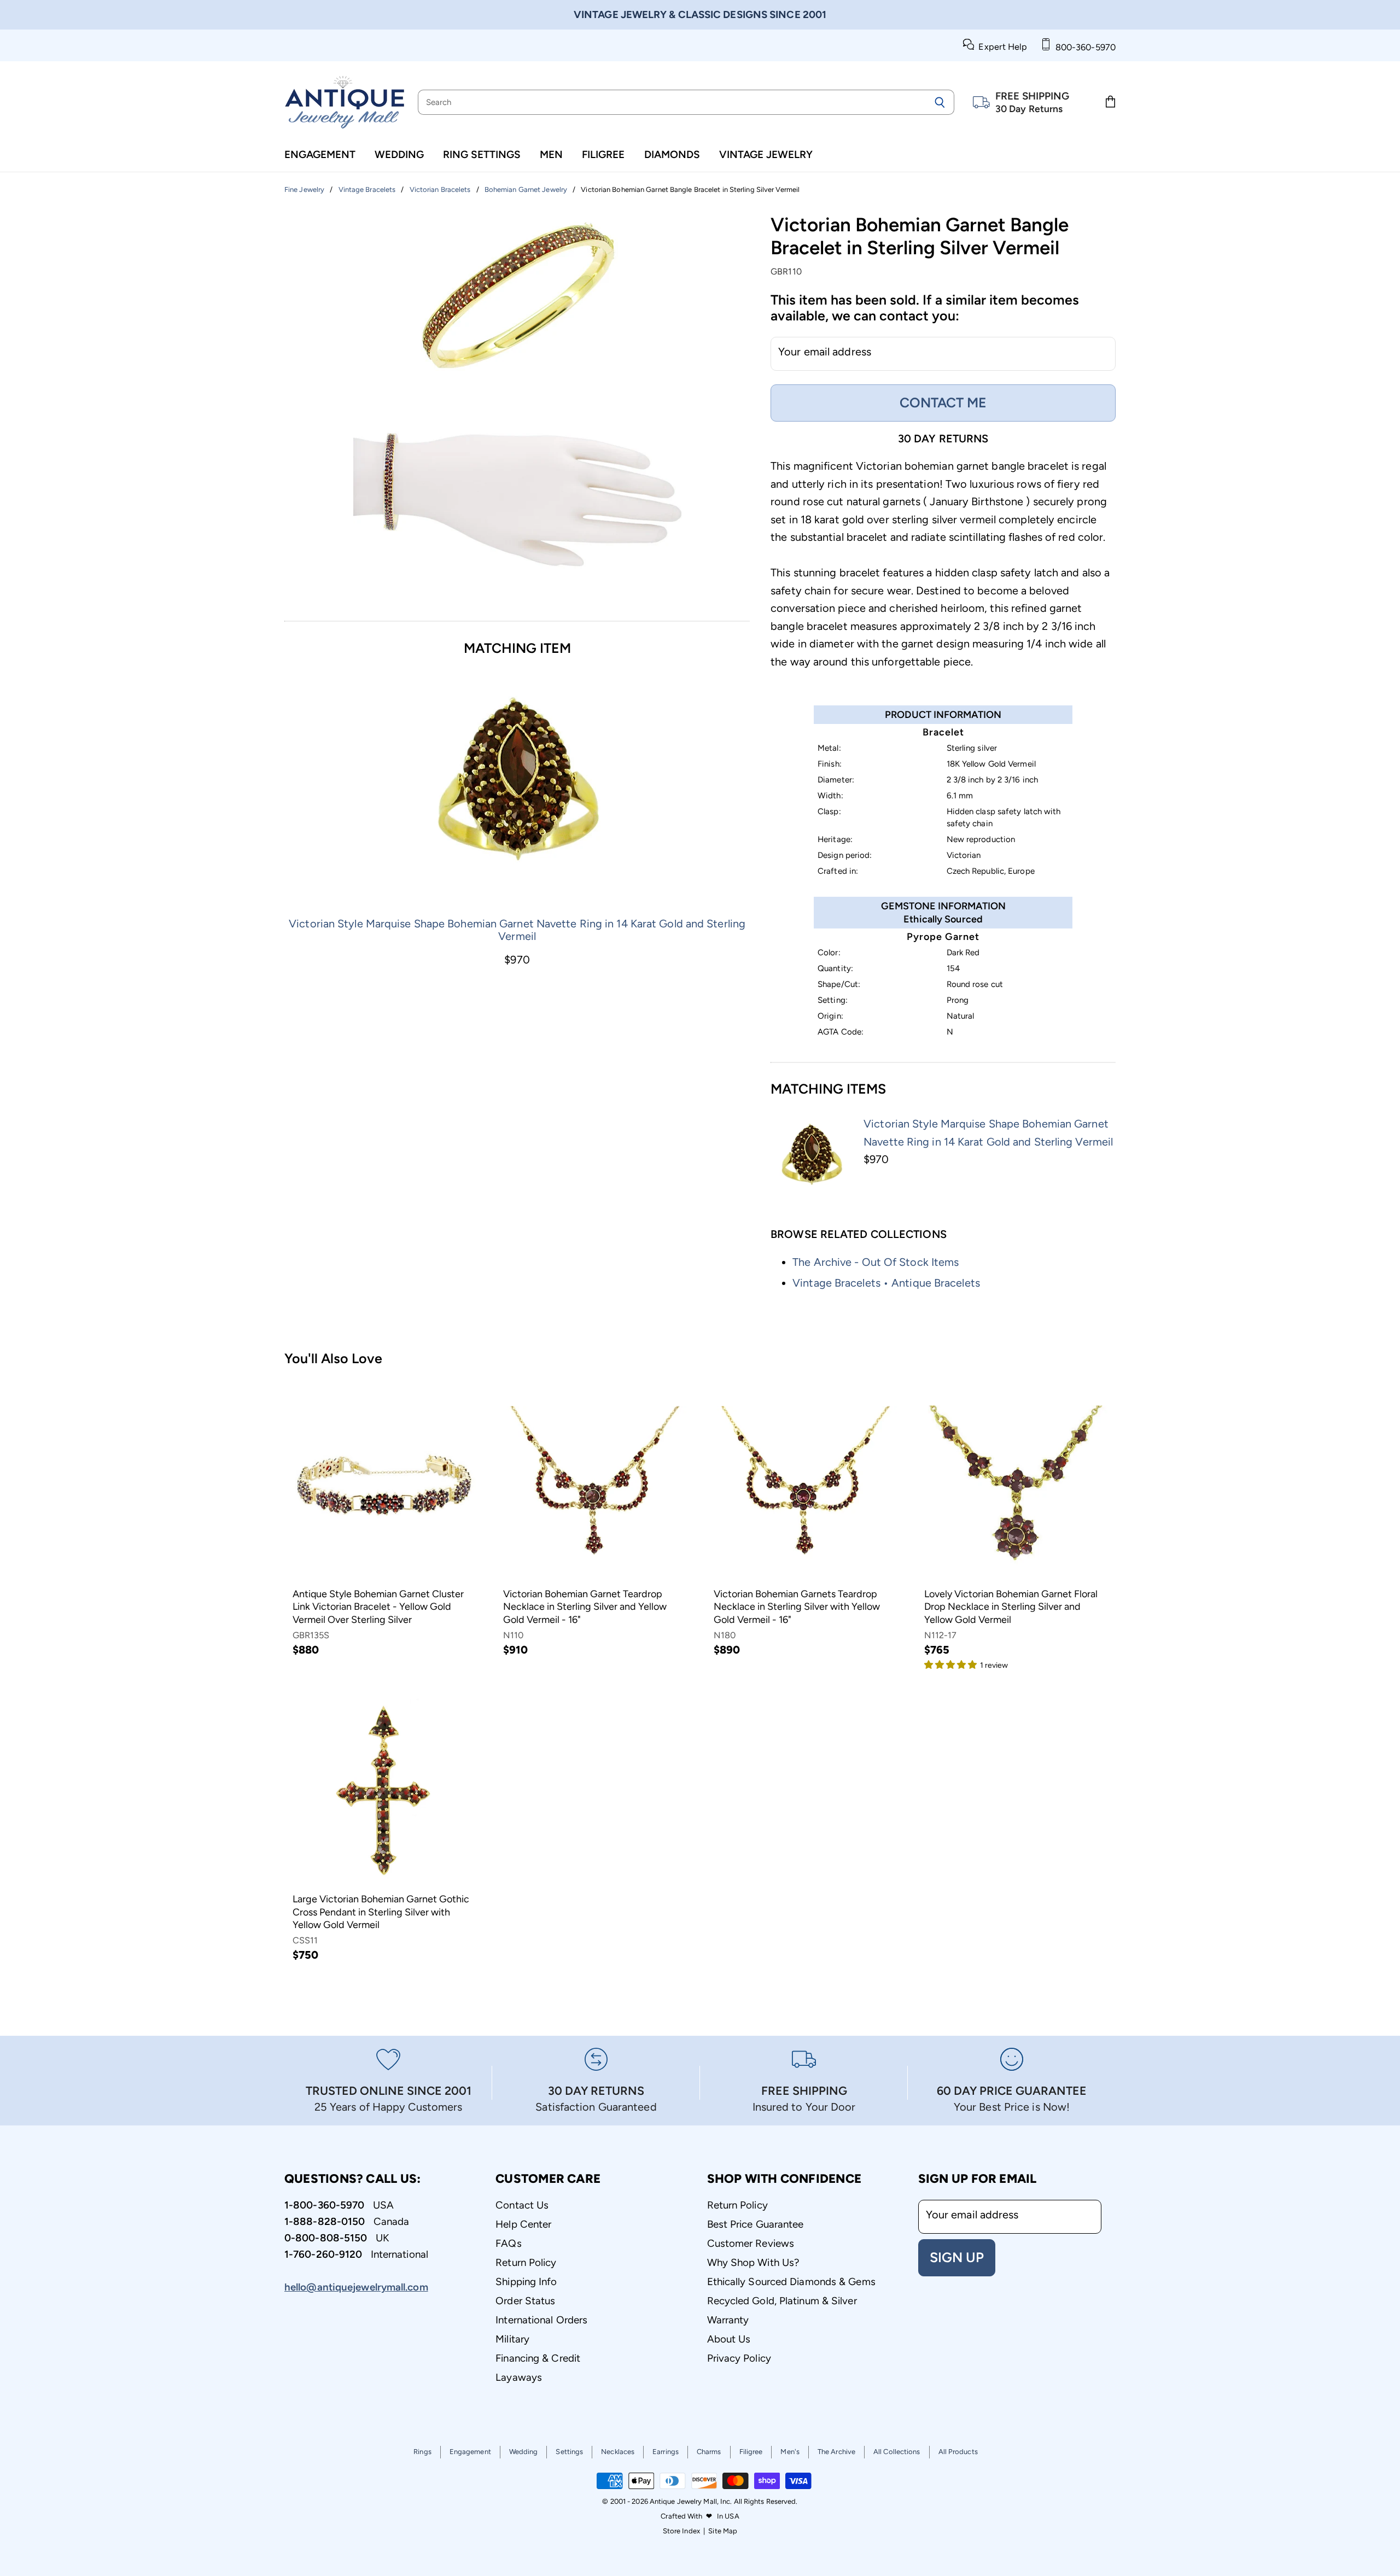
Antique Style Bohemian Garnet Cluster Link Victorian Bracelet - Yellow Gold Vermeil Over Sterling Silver (378, 1607)
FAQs (508, 2243)
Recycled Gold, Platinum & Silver (782, 2301)
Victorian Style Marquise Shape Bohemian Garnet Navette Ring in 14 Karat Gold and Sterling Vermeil (517, 930)
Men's (790, 2452)
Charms (709, 2452)
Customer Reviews (751, 2243)
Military (512, 2339)
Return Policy (526, 2262)
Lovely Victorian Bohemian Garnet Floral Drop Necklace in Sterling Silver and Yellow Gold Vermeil (1011, 1607)
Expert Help (1001, 47)
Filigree (603, 154)
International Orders (541, 2320)
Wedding (399, 154)
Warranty (728, 2320)
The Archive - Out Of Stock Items (876, 1262)
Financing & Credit (538, 2358)
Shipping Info (526, 2282)
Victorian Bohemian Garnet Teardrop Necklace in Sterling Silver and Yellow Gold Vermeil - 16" (585, 1607)
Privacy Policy (739, 2358)
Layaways (519, 2377)
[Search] (940, 102)
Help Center (523, 2224)
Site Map (723, 2531)
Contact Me (943, 402)
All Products (958, 2452)
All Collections (897, 2452)
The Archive (836, 2452)
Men (551, 154)
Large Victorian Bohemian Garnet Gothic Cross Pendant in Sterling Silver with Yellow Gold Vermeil (381, 1912)
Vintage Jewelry (766, 154)
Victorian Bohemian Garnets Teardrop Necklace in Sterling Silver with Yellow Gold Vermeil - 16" (797, 1607)
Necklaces (618, 2452)
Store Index (681, 2531)
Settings (569, 2452)
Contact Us (522, 2205)
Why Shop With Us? (753, 2262)
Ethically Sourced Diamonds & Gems (791, 2282)
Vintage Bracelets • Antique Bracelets (886, 1283)
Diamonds (672, 154)
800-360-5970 (1083, 47)
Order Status (525, 2301)
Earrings (666, 2452)
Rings (422, 2452)
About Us (729, 2339)
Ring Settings (482, 154)
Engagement (320, 154)
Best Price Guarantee (756, 2224)
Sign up (957, 2257)
